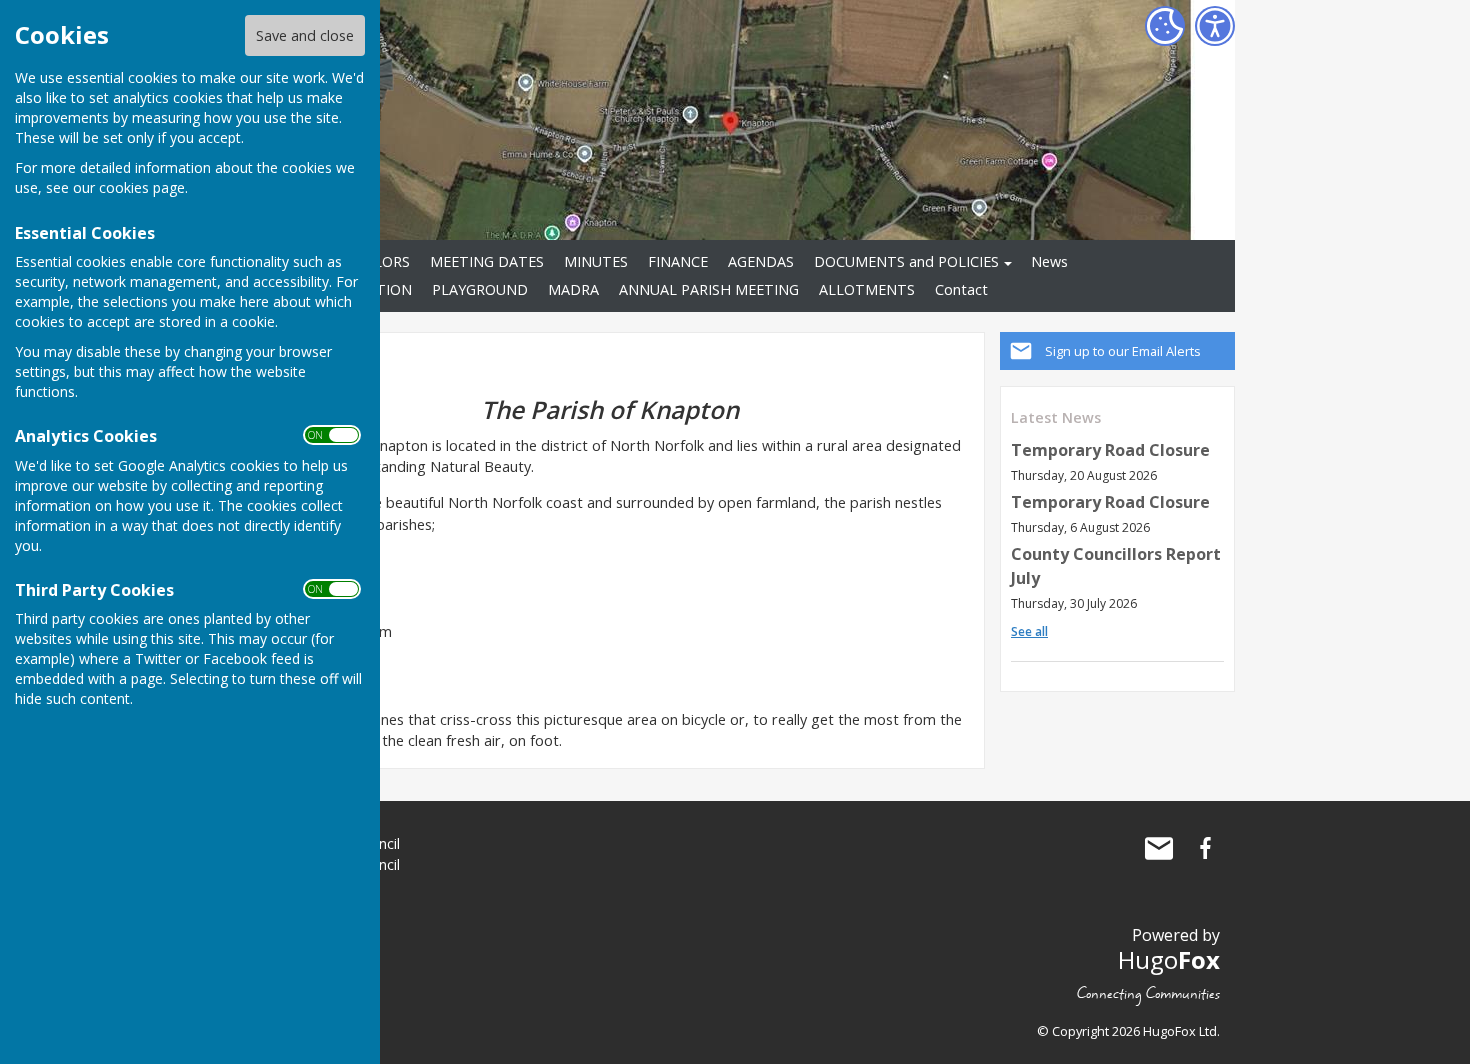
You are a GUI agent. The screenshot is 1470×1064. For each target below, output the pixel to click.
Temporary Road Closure (1110, 450)
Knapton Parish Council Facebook (1205, 848)
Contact (961, 289)
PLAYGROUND (480, 289)
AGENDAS (761, 261)
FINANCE (678, 261)
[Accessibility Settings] (1215, 26)
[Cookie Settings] (1165, 26)
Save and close (305, 35)
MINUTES (596, 261)
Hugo (1169, 959)
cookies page (142, 187)
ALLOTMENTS (867, 289)
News (1049, 261)
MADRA (573, 289)
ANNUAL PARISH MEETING (709, 289)
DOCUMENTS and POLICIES (906, 261)
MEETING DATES (487, 261)
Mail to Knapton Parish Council (1159, 848)
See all (1029, 631)
